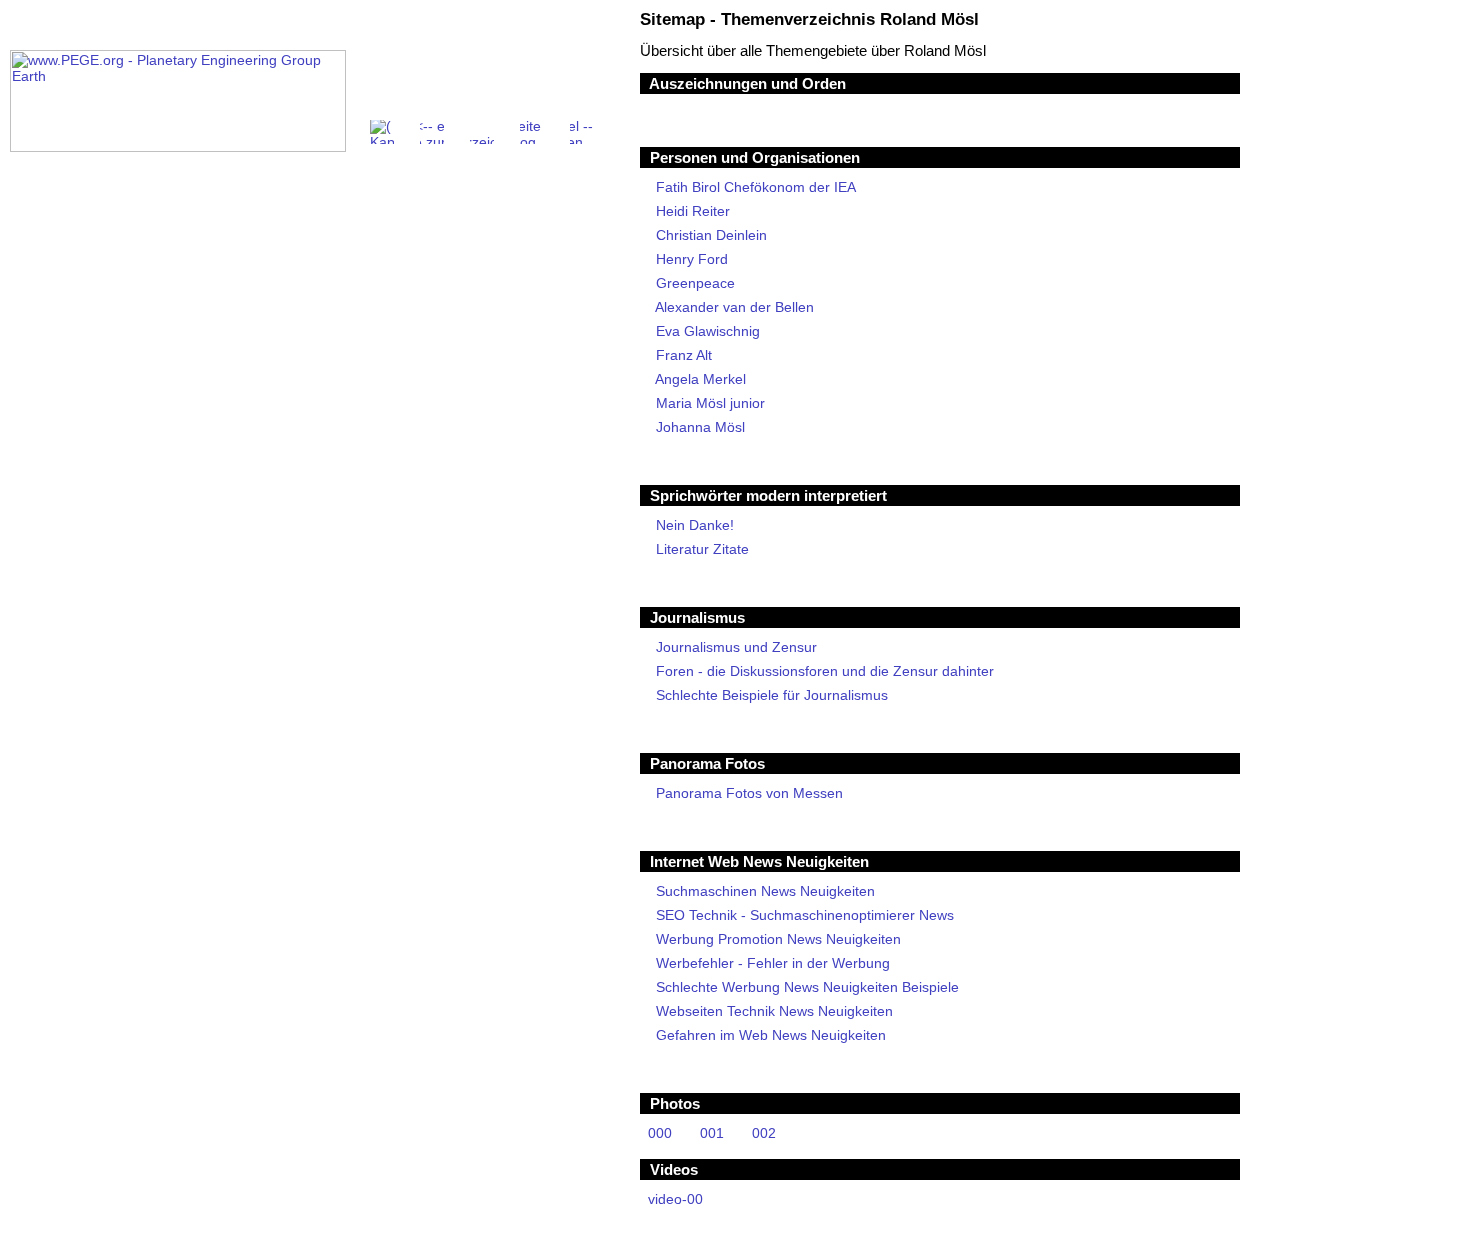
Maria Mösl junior (710, 403)
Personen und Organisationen (755, 157)
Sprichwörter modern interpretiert (768, 495)
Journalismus (697, 617)
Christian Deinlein (711, 235)
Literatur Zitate (702, 549)
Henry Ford (692, 259)
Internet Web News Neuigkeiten (759, 861)
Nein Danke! (695, 525)
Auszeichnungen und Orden (747, 83)
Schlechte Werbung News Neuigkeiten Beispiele (807, 987)
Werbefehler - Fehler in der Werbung (773, 963)
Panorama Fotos (707, 763)
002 (764, 1133)
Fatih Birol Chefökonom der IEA (755, 187)
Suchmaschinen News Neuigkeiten (765, 891)
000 (660, 1133)
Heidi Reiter (693, 211)
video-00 (675, 1199)
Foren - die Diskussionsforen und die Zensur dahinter (825, 671)
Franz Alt (684, 355)
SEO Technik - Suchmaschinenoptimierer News (805, 915)
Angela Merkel (701, 379)
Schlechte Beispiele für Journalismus (772, 695)
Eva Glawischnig (708, 331)
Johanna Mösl (700, 427)
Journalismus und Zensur (736, 647)
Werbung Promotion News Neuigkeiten (778, 939)
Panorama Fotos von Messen (749, 793)
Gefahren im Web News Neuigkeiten (771, 1035)
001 (712, 1133)
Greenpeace (695, 283)
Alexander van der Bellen (735, 307)
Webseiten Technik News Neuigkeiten (774, 1011)
